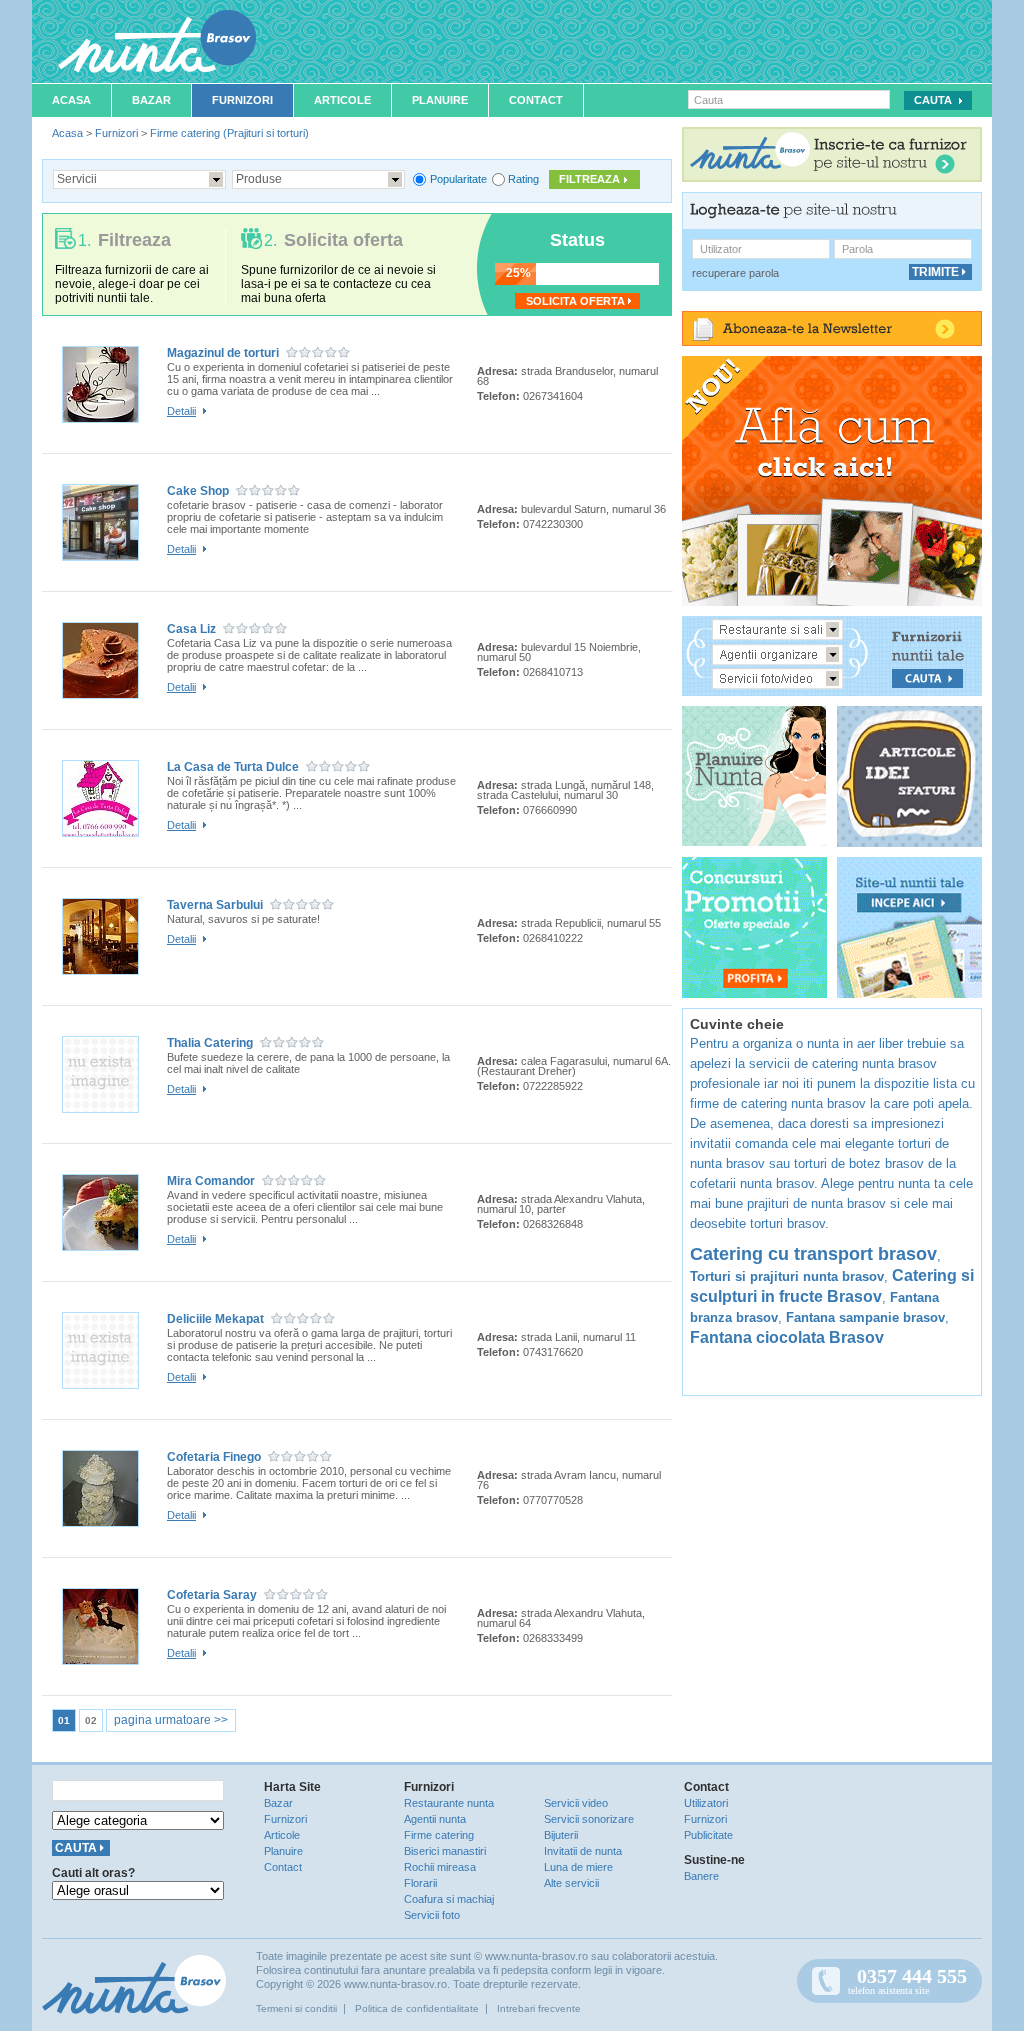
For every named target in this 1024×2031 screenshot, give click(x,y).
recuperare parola (735, 273)
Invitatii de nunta (583, 1851)
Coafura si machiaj (449, 1899)
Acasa (71, 100)
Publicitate (708, 1835)
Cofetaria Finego (214, 1457)
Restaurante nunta (449, 1803)
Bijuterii (561, 1835)
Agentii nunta (435, 1819)
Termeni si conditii (296, 2008)
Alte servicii (571, 1883)
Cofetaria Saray (212, 1595)
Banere (701, 1876)
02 (91, 1720)
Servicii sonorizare (589, 1819)
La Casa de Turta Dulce (233, 767)
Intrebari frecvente (539, 2008)
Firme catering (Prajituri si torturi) (229, 133)
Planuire (440, 100)
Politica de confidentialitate (417, 2008)
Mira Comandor (211, 1181)
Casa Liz (191, 629)
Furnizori (242, 100)
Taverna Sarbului (215, 905)
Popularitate (458, 179)
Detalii (181, 411)
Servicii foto (432, 1915)
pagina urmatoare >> (171, 1720)
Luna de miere (578, 1867)
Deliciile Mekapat (215, 1319)
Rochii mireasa (440, 1867)
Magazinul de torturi (223, 353)
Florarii (420, 1883)
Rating (523, 179)
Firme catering (439, 1835)
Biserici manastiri (445, 1851)
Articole (342, 100)
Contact (536, 100)
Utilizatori (706, 1803)
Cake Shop (198, 491)
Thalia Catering (210, 1043)
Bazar (151, 100)
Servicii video (576, 1803)
